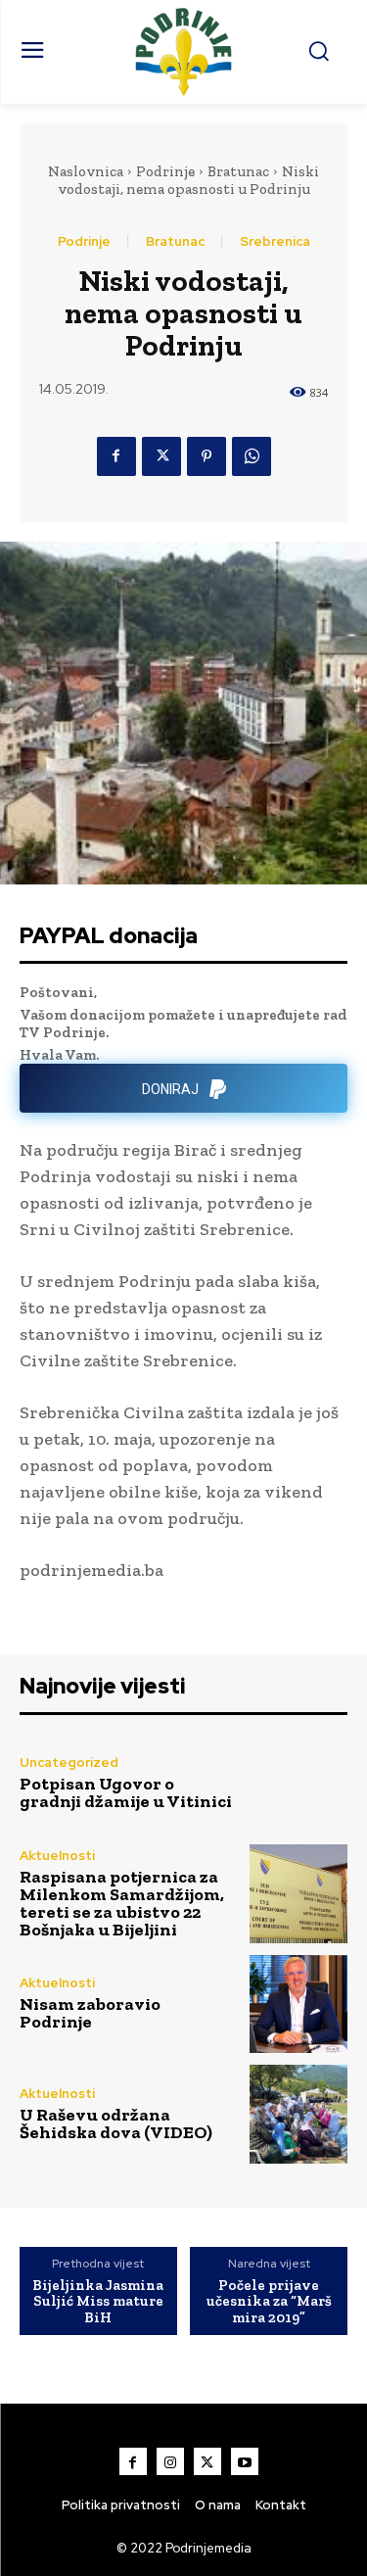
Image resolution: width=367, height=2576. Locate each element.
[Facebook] (116, 456)
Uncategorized (69, 1763)
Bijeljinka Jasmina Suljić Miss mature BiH (98, 2302)
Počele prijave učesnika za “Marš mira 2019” (269, 2302)
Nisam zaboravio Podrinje (90, 2013)
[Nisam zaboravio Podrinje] (299, 2004)
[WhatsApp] (252, 456)
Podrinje (165, 171)
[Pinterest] (206, 456)
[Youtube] (245, 2461)
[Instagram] (170, 2461)
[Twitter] (161, 456)
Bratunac (238, 171)
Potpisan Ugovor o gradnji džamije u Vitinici (126, 1792)
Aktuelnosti (57, 1856)
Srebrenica (275, 241)
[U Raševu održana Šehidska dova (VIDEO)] (299, 2114)
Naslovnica (86, 171)
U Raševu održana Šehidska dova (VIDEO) (116, 2123)
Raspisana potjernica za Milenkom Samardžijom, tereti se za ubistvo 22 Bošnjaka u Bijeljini (122, 1903)
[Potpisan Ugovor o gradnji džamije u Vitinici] (299, 1784)
